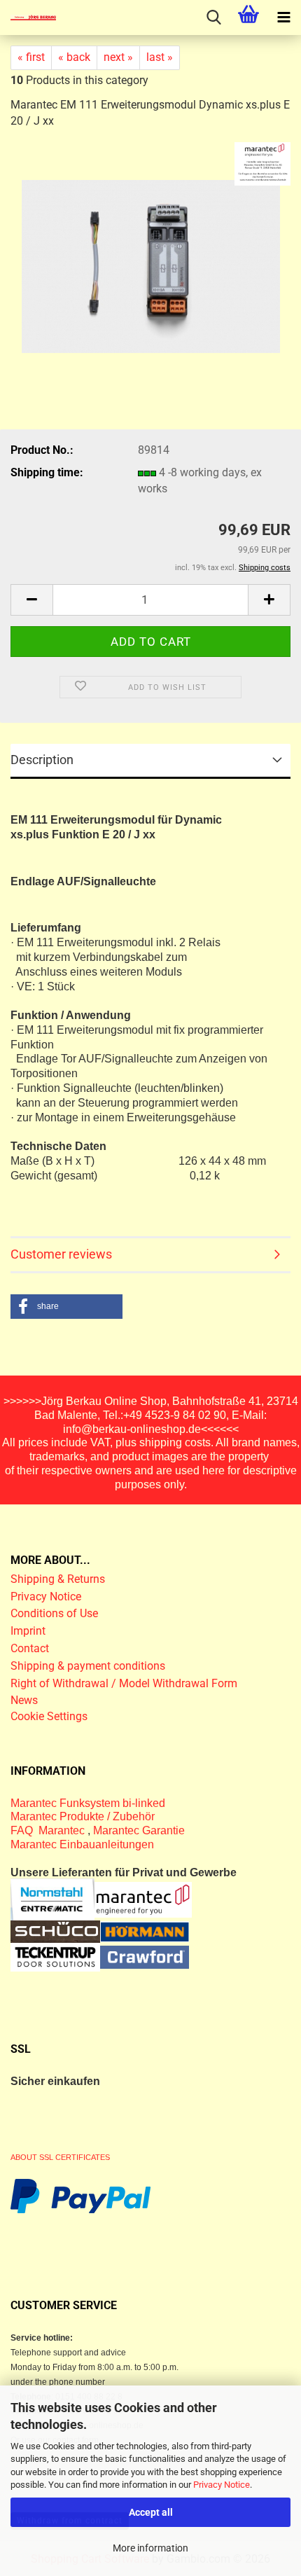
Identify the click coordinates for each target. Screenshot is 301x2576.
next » (118, 57)
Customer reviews (61, 1254)
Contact (30, 1648)
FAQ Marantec (49, 1830)
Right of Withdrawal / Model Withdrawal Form (124, 1683)
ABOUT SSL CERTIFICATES (60, 2157)
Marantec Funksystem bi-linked (88, 1803)
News (24, 1700)
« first (31, 57)
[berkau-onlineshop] (28, 18)
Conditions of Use (54, 1613)
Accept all (151, 2512)
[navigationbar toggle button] (283, 18)
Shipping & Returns (58, 1579)
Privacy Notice (222, 2485)
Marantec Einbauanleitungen (82, 1844)
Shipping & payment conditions (88, 1666)
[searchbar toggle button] (213, 18)
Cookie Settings (49, 1716)
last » (160, 57)
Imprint (28, 1631)
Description (42, 760)
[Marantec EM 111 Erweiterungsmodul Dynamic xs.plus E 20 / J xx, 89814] (151, 260)
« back (74, 57)
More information (150, 2548)
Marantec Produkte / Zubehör (83, 1816)
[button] (31, 600)
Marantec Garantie (139, 1830)
